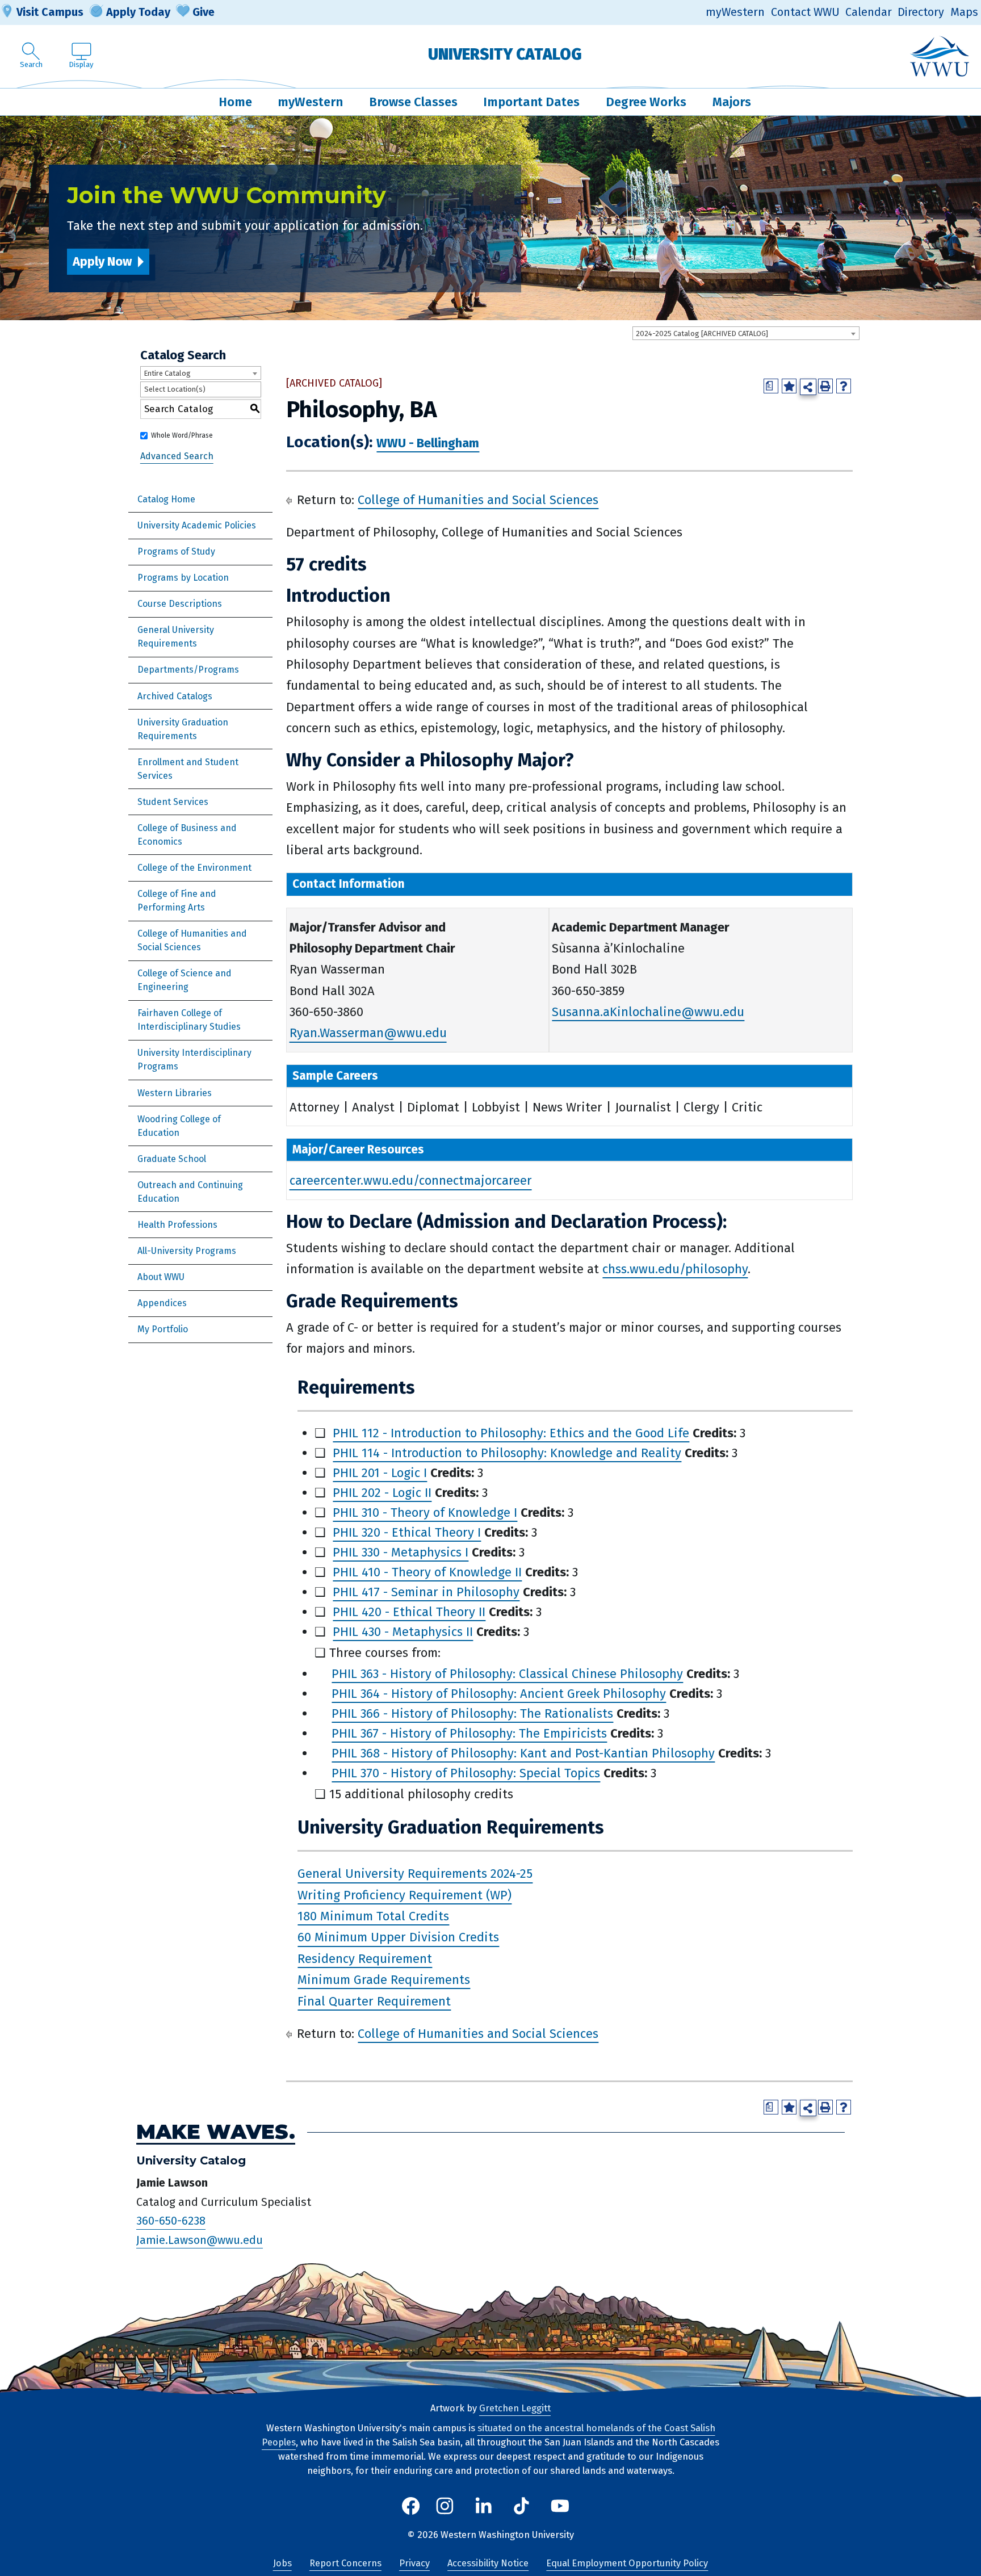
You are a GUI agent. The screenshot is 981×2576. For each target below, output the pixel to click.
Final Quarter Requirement (374, 2001)
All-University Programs (187, 1251)
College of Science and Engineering (185, 980)
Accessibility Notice (488, 2563)
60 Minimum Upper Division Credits (398, 1938)
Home (235, 102)
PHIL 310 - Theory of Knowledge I (425, 1513)
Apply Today (138, 12)
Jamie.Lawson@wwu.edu (200, 2240)
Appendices (162, 1303)
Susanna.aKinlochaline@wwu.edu (648, 1012)
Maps (964, 12)
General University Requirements (176, 637)
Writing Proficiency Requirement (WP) (404, 1895)
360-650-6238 (171, 2221)
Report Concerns (345, 2563)
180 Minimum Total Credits (373, 1916)
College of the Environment (194, 868)
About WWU (161, 1277)
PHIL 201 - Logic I (380, 1473)
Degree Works (646, 102)
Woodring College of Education (179, 1126)
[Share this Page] (808, 387)
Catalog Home (166, 499)
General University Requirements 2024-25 (415, 1874)
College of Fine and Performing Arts (177, 901)
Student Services (173, 802)
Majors (732, 102)
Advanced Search (177, 456)
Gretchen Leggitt (515, 2408)
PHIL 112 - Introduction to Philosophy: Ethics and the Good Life (511, 1433)
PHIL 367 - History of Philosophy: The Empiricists (469, 1733)
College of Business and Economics (187, 835)
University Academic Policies (197, 525)
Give (204, 12)
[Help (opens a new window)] (844, 386)
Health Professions (177, 1225)
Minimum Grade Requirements (384, 1980)
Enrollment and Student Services (188, 769)
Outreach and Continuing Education (190, 1192)
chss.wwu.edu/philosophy (675, 1269)
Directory (921, 12)
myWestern (735, 12)
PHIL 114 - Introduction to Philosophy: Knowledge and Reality (507, 1453)
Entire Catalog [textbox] (167, 373)
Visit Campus (50, 12)
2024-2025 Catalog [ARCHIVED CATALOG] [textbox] (702, 333)
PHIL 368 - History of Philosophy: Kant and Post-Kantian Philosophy (523, 1753)
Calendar (869, 12)
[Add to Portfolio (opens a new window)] (789, 386)
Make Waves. (216, 2132)
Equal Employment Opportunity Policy (627, 2563)
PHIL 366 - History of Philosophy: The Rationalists (472, 1713)
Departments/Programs (188, 670)
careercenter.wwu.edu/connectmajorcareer (411, 1181)
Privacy (414, 2563)
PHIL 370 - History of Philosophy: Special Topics (466, 1773)
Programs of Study (176, 551)
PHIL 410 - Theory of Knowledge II (427, 1572)
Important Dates (531, 102)
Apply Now (102, 261)
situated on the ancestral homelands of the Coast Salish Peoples (489, 2435)
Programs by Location (183, 578)
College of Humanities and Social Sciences (192, 940)
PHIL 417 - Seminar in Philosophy (426, 1592)
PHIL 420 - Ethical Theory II (409, 1612)
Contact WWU (805, 12)
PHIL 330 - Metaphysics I (401, 1552)
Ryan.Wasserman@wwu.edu (368, 1033)
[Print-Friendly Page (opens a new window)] (825, 386)
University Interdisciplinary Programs (194, 1060)
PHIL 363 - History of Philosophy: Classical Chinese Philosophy (507, 1674)
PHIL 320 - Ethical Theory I (407, 1532)
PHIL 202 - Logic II (382, 1493)
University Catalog (505, 54)
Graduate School (172, 1159)
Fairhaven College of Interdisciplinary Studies (189, 1020)
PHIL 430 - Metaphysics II (403, 1632)
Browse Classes (413, 102)
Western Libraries (175, 1093)
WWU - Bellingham (428, 443)
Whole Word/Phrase (182, 435)
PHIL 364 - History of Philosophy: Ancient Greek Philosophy (499, 1694)
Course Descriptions (180, 604)
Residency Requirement (365, 1959)
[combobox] (746, 333)
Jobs (282, 2563)
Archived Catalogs (175, 696)
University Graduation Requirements (183, 729)
